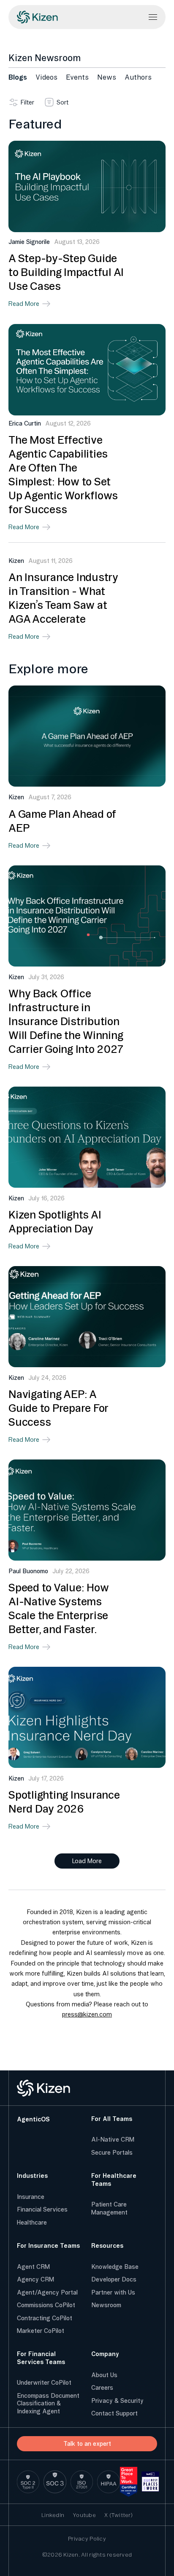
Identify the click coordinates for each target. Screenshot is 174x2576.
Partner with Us (113, 2292)
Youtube (84, 2515)
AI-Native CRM (113, 2140)
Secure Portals (112, 2153)
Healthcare (32, 2223)
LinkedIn (53, 2515)
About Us (104, 2375)
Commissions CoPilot (46, 2305)
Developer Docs (114, 2279)
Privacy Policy (87, 2539)
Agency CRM (35, 2279)
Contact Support (114, 2413)
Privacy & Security (117, 2401)
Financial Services (42, 2209)
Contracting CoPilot (45, 2318)
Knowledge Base (115, 2267)
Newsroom (106, 2305)
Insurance (31, 2197)
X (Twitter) (118, 2515)
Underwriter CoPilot (44, 2383)
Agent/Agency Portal (47, 2292)
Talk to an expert (87, 2444)
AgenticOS (33, 2119)
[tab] (18, 77)
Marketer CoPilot (41, 2331)
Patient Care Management (109, 2208)
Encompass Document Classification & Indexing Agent (48, 2403)
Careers (102, 2388)
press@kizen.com (87, 2014)
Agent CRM (33, 2267)
